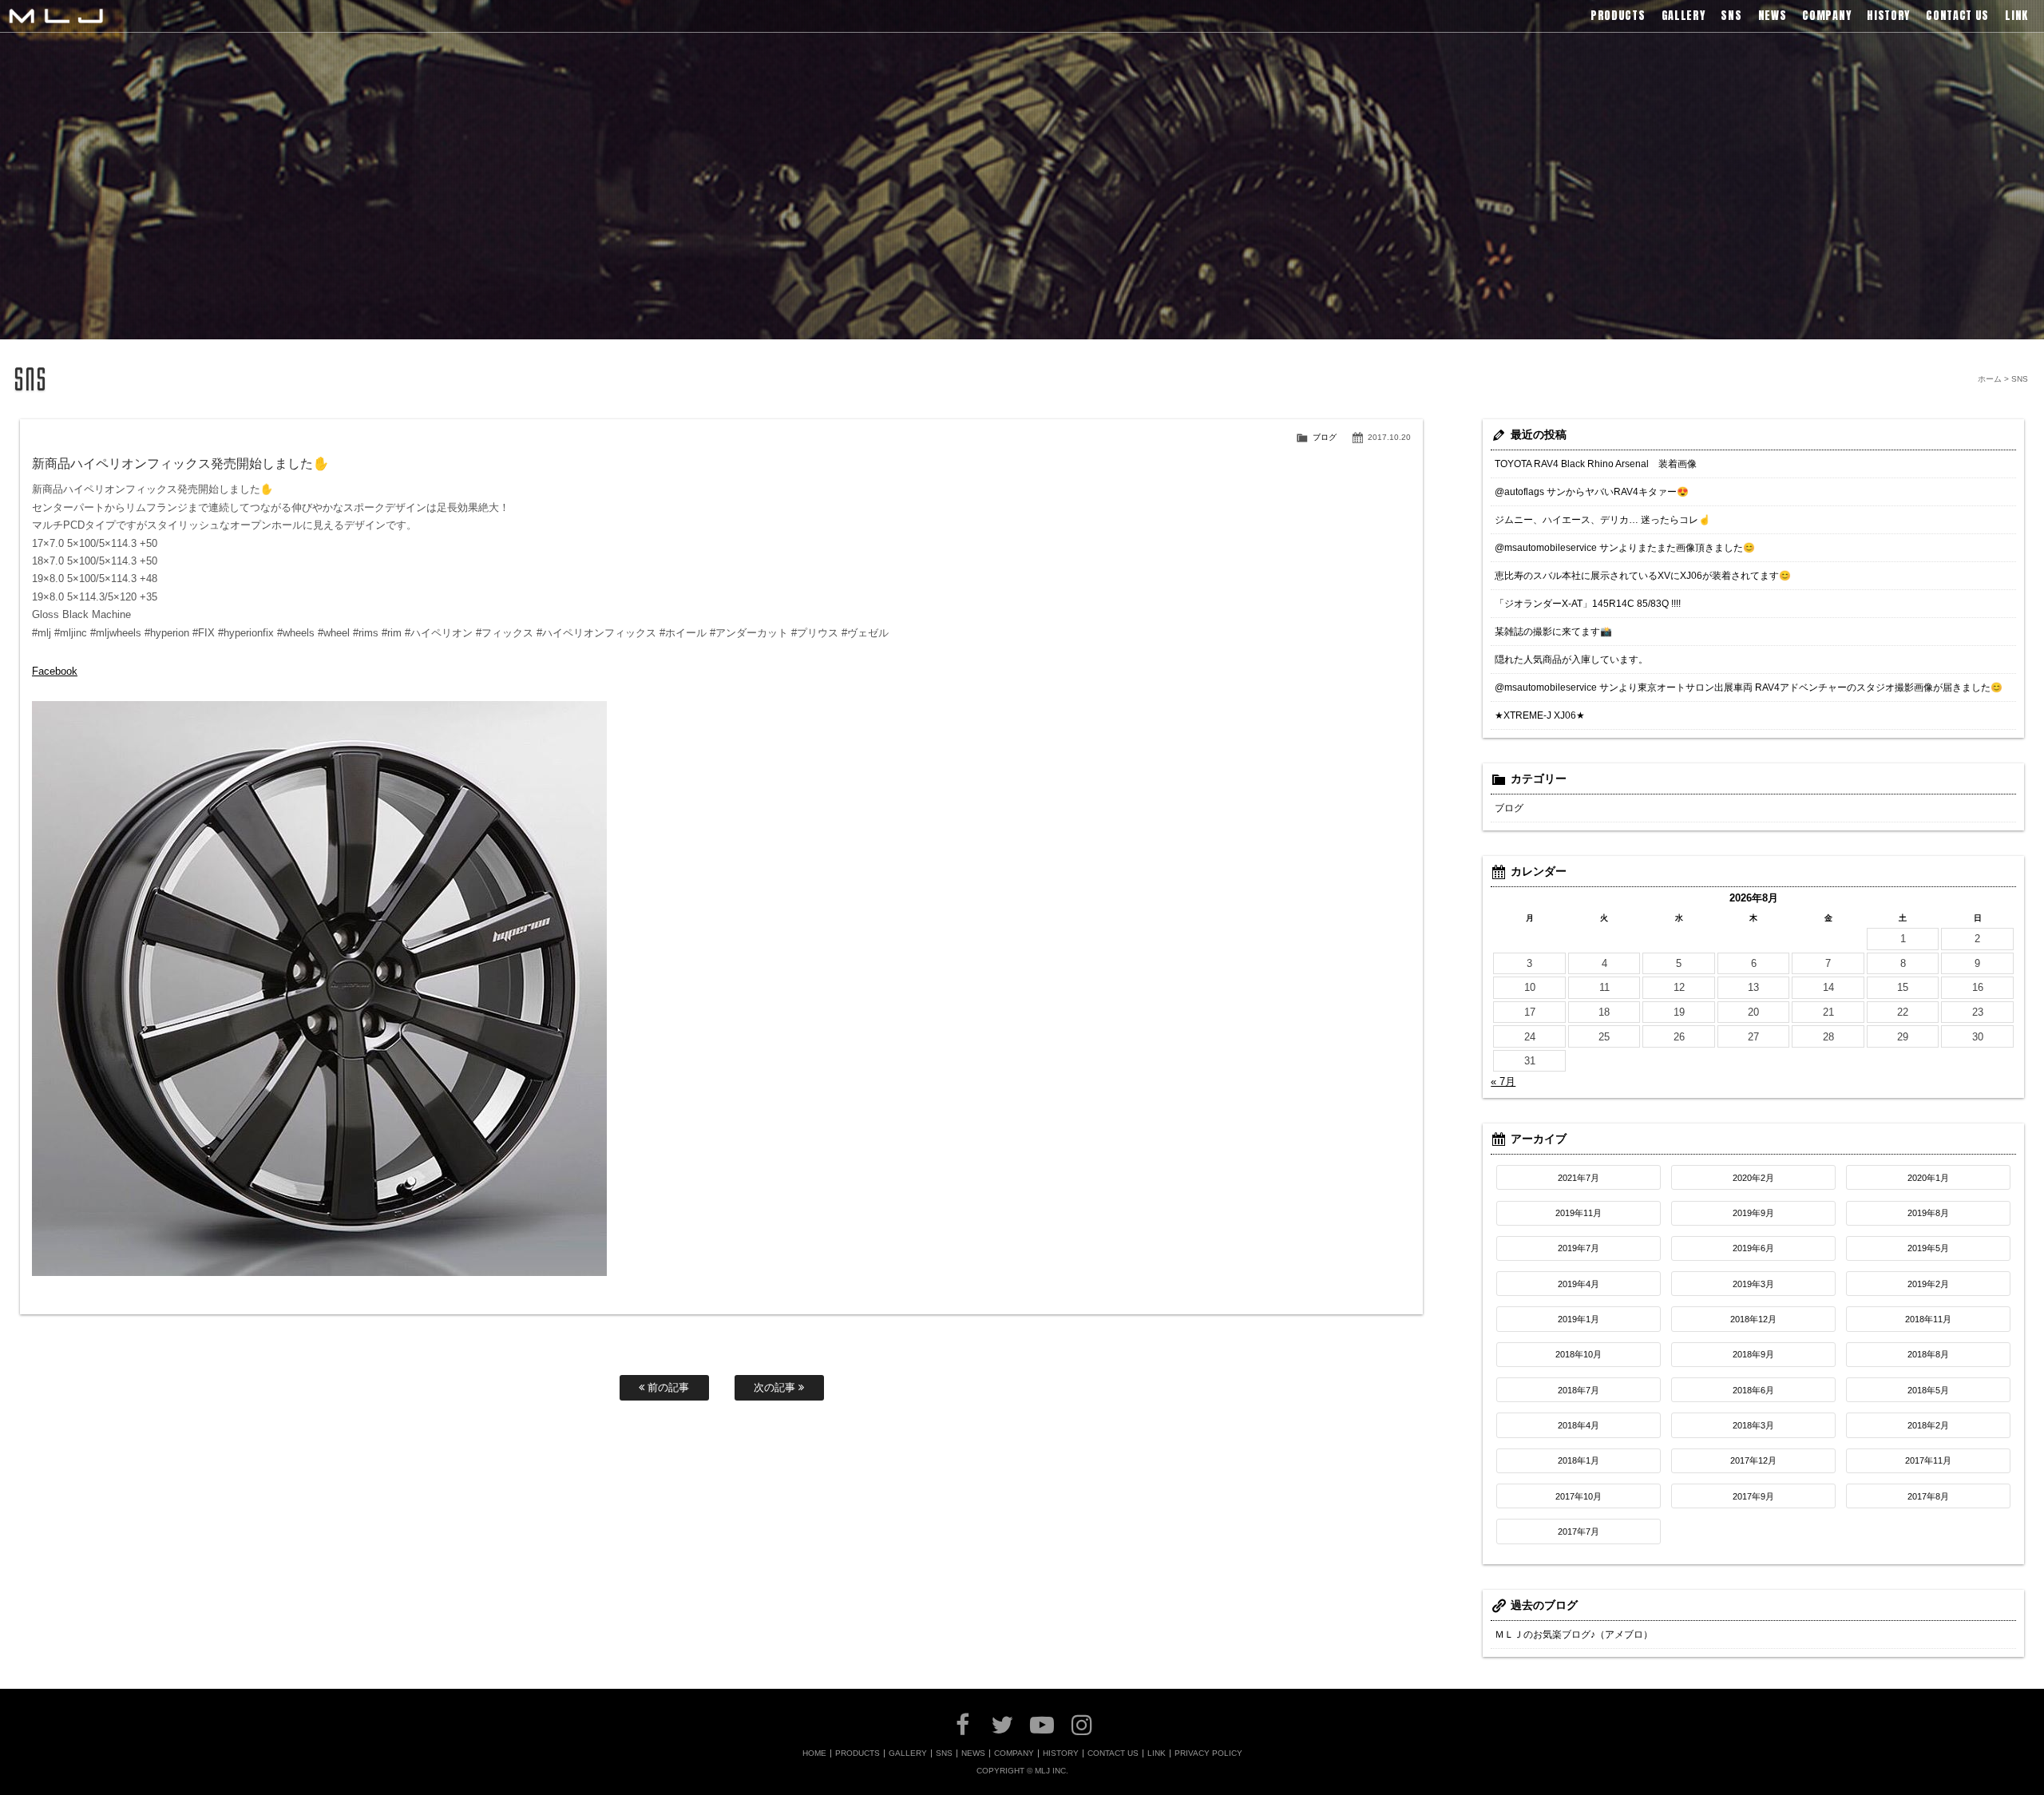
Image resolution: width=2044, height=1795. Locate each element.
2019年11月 (1579, 1213)
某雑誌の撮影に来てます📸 (1553, 632)
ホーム (1990, 379)
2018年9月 (1753, 1354)
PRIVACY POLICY (1208, 1753)
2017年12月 (1753, 1460)
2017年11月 (1928, 1460)
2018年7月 (1579, 1390)
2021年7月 (1579, 1178)
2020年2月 (1753, 1178)
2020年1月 (1928, 1178)
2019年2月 (1928, 1284)
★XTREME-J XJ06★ (1540, 715)
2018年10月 (1579, 1354)
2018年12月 (1753, 1319)
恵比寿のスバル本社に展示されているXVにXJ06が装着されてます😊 (1643, 576)
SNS (944, 1753)
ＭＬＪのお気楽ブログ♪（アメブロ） (1574, 1635)
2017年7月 (1579, 1531)
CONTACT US (1113, 1753)
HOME (814, 1753)
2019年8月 (1928, 1213)
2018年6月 (1753, 1390)
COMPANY (1014, 1753)
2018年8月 (1928, 1354)
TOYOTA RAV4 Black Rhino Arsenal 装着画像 (1596, 464)
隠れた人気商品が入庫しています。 (1571, 660)
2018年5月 (1928, 1390)
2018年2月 (1928, 1425)
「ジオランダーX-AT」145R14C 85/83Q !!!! (1588, 604)
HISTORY (1061, 1753)
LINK (1157, 1753)
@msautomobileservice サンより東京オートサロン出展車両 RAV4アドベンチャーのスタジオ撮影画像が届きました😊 (1749, 687)
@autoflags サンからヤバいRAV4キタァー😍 (1592, 492)
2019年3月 (1753, 1284)
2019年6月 (1753, 1248)
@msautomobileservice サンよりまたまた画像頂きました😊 (1625, 548)
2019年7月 (1579, 1248)
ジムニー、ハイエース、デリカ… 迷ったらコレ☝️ (1602, 520)
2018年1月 (1579, 1460)
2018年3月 (1753, 1425)
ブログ (1325, 437)
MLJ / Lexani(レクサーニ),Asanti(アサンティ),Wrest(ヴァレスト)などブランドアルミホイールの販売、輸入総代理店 (56, 16)
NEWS (973, 1753)
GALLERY (908, 1753)
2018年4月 (1579, 1425)
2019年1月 (1579, 1319)
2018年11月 (1928, 1319)
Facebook (55, 671)
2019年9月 (1753, 1213)
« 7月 (1503, 1082)
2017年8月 (1928, 1496)
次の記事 (776, 1387)
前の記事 (667, 1387)
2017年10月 (1579, 1496)
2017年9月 (1753, 1496)
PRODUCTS (858, 1753)
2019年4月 (1579, 1284)
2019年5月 (1928, 1248)
